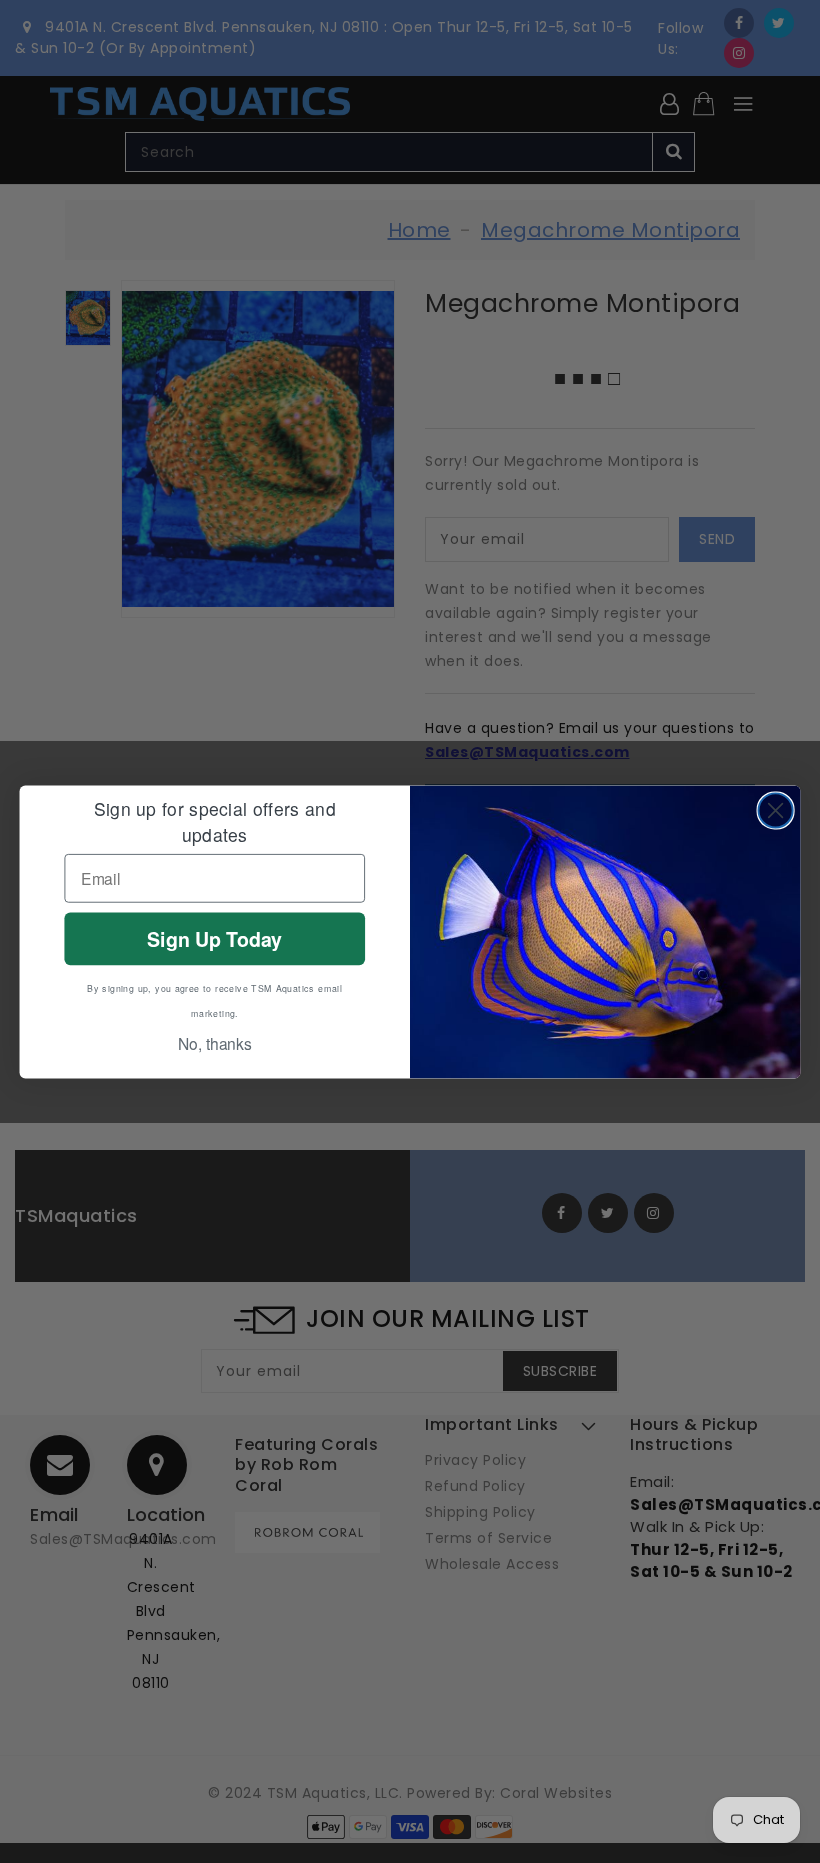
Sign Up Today (214, 938)
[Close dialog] (776, 810)
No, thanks (215, 1043)
